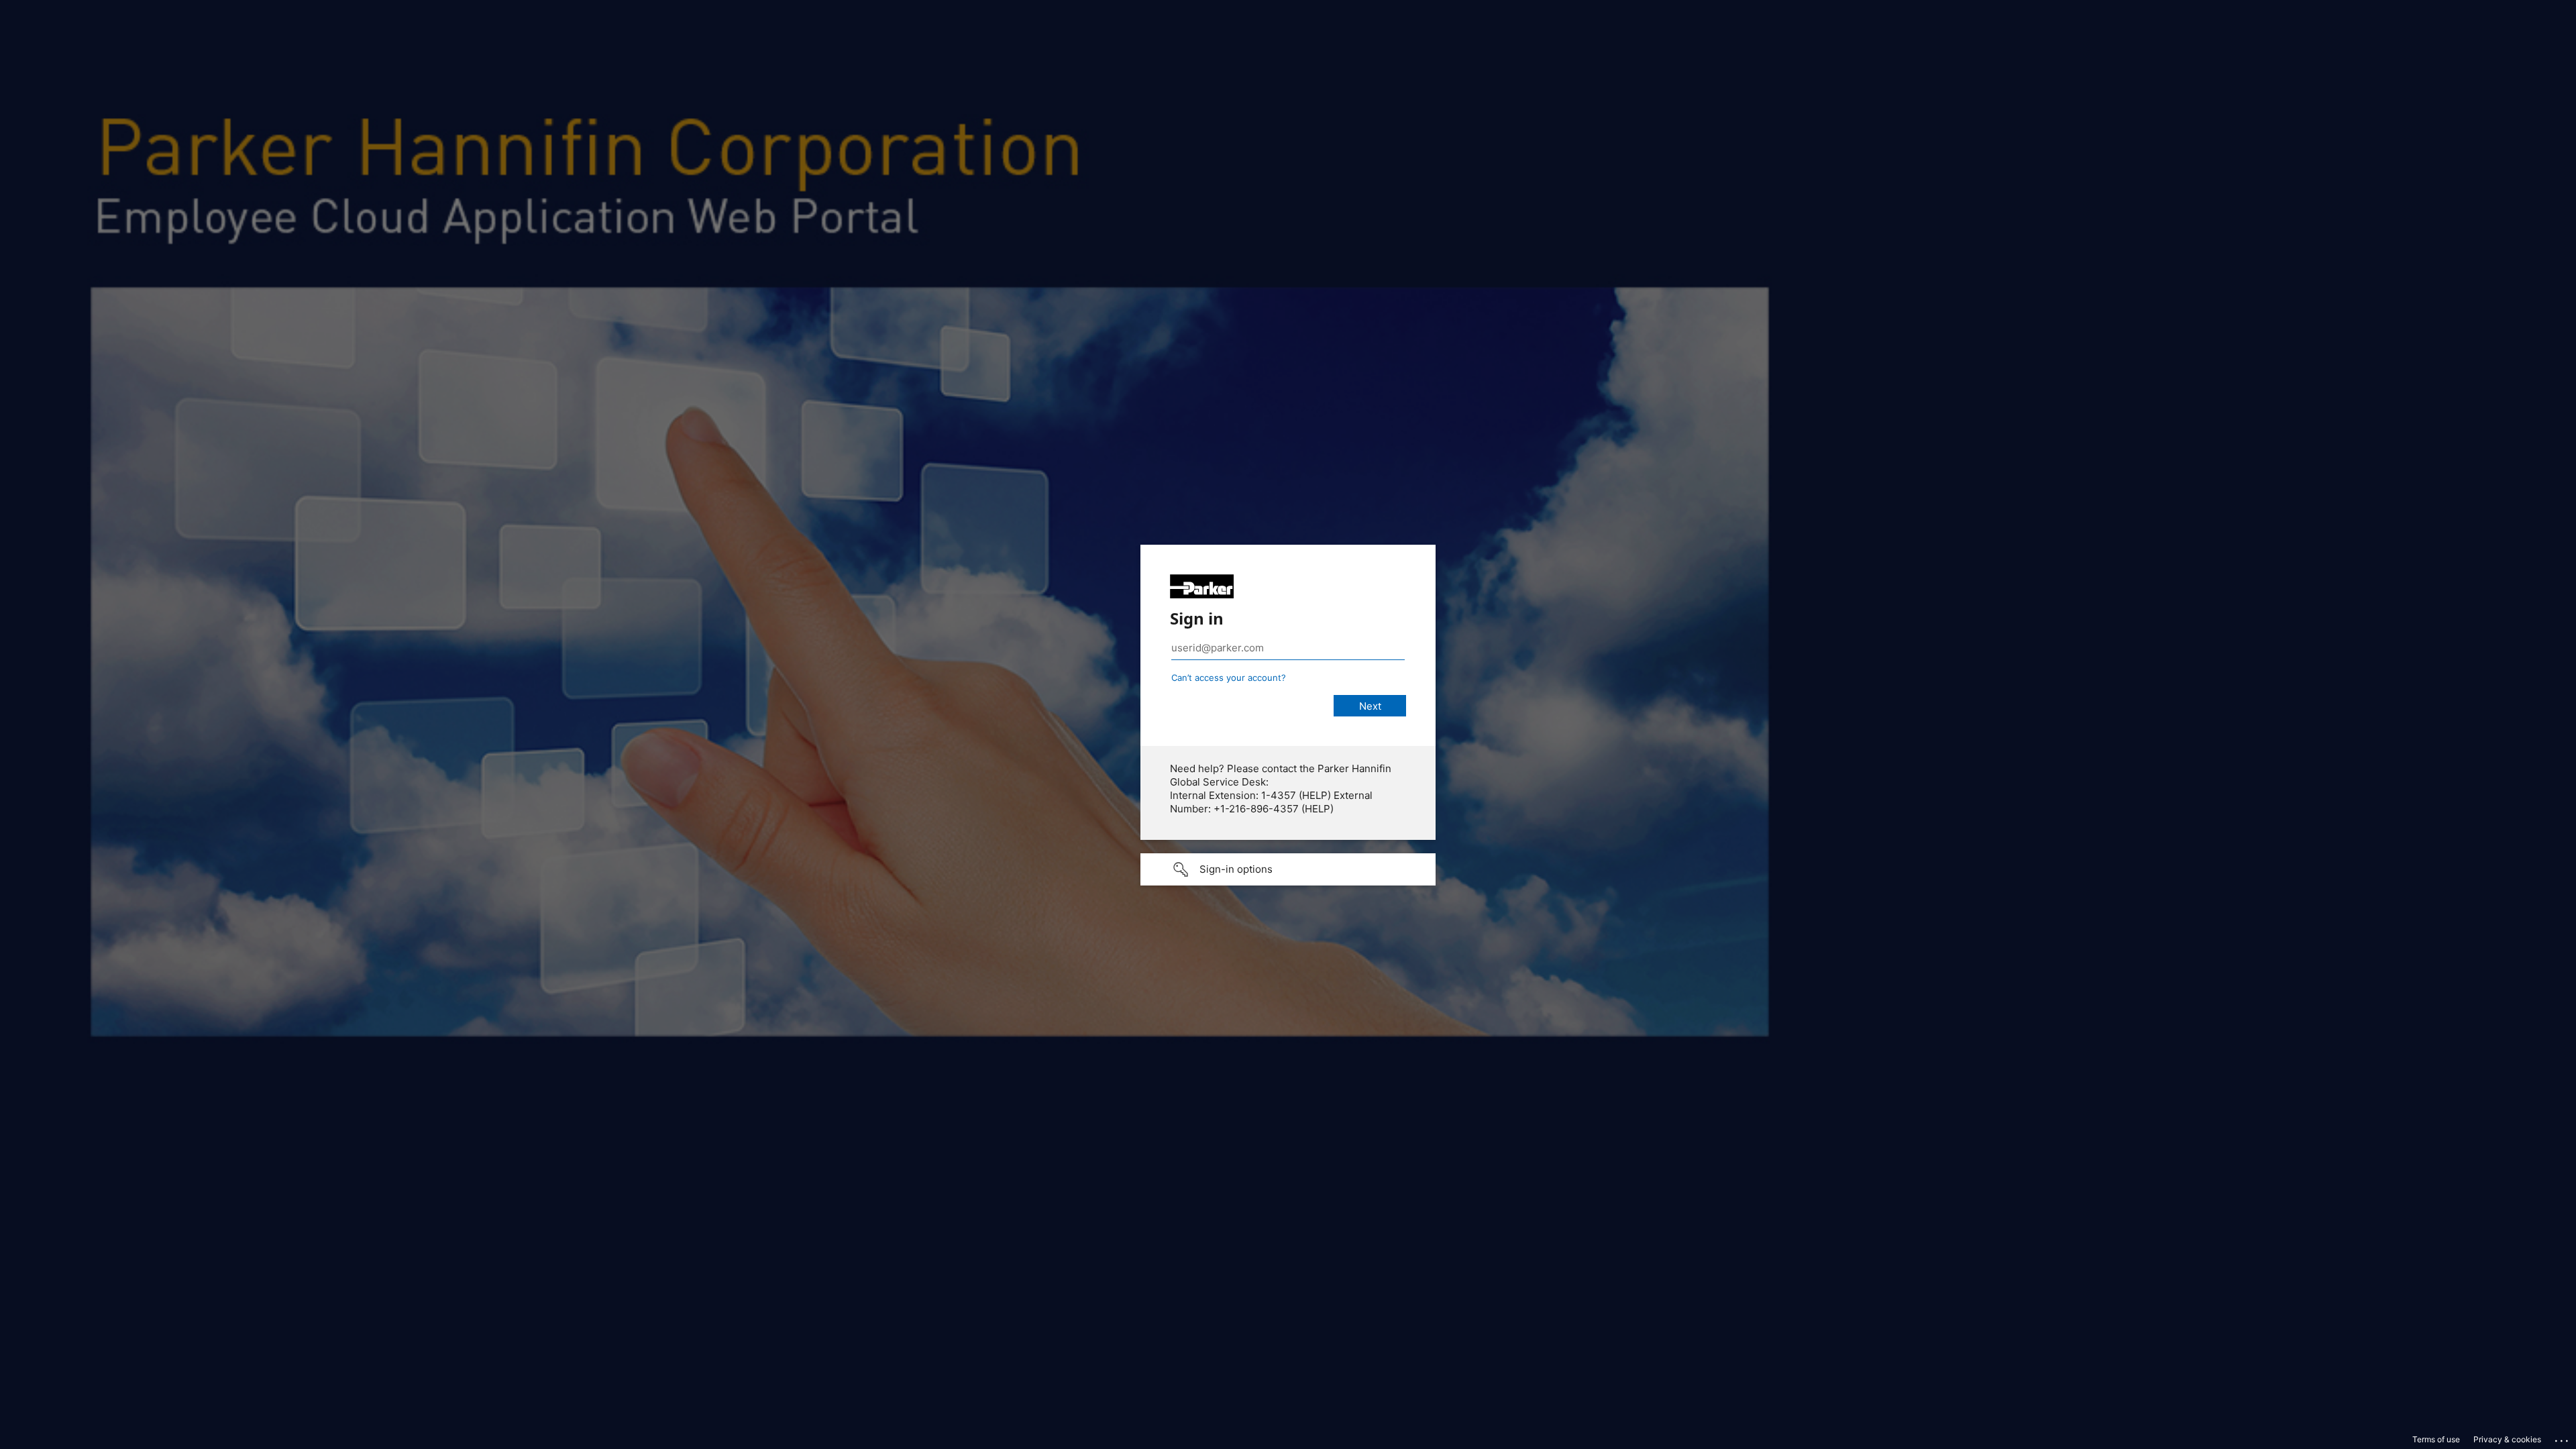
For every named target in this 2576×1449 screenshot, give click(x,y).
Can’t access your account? (1229, 678)
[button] (1288, 869)
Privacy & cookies (2507, 1439)
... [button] (2563, 1438)
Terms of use (2436, 1439)
